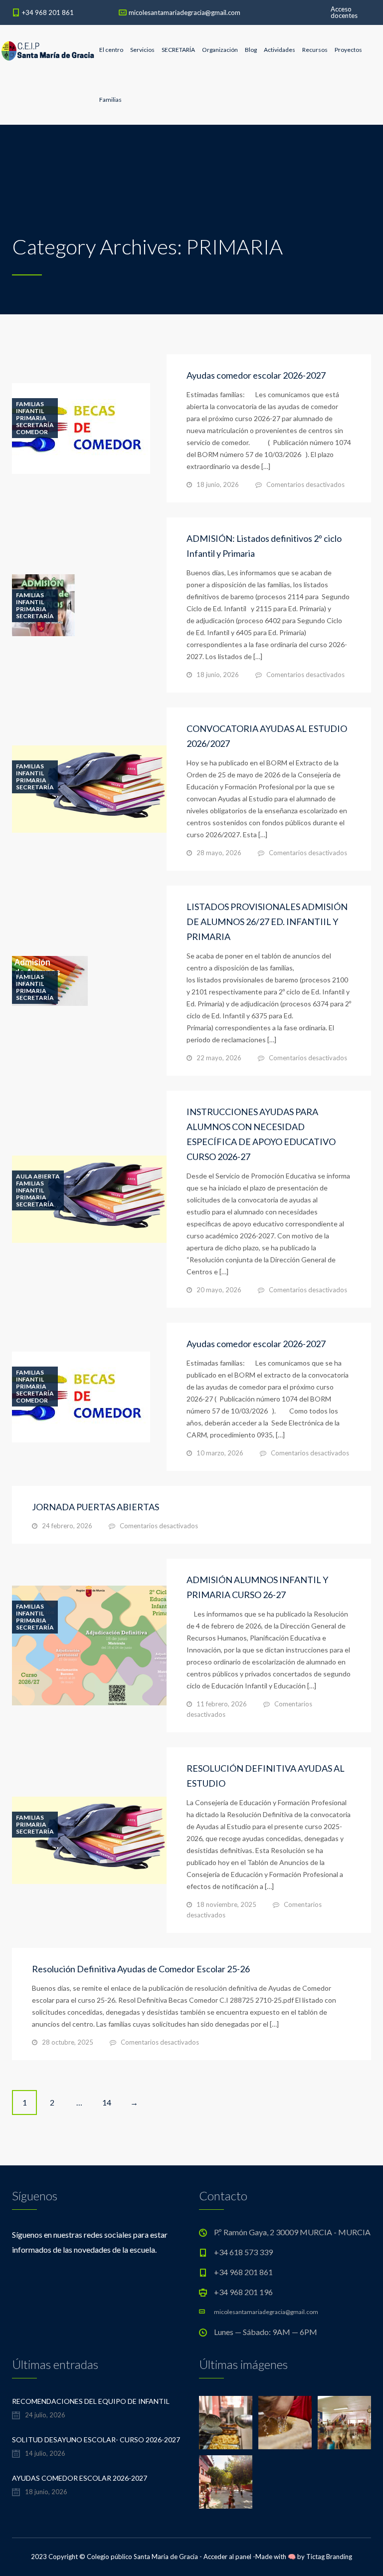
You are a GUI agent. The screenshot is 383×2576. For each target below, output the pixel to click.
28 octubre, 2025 (68, 2042)
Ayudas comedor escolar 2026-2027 (256, 375)
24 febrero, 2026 (67, 1526)
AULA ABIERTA (38, 1176)
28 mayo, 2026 (219, 853)
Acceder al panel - (229, 2557)
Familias (110, 100)
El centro (111, 50)
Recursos (315, 50)
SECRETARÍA (178, 50)
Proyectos (348, 50)
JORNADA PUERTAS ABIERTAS (96, 1507)
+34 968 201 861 (48, 12)
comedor (32, 432)
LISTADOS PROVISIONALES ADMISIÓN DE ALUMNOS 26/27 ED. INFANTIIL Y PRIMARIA (267, 922)
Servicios (142, 50)
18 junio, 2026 (218, 484)
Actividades (280, 50)
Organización (220, 50)
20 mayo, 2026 (219, 1290)
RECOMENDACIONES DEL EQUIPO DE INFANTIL (91, 2401)
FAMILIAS (30, 404)
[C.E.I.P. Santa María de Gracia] (48, 50)
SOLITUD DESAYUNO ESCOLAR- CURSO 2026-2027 (96, 2440)
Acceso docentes (344, 12)
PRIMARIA (31, 418)
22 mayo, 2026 (219, 1058)
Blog (251, 50)
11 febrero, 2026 (222, 1704)
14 (107, 2102)
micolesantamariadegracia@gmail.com (185, 12)
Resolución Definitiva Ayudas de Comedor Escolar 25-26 (141, 1969)
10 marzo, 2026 (220, 1453)
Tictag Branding (329, 2557)
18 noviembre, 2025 (226, 1904)
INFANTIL (30, 411)
